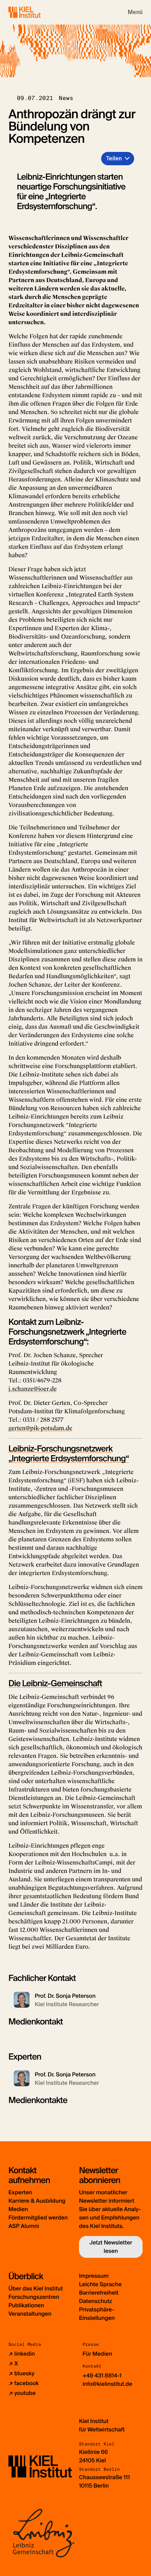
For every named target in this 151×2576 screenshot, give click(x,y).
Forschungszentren (34, 2297)
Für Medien (97, 2354)
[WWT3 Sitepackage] (35, 12)
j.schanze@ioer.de (32, 1389)
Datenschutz (96, 2301)
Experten (20, 2192)
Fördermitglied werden (38, 2218)
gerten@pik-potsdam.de (40, 1428)
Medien (18, 2209)
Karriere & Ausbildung (37, 2201)
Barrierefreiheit (99, 2293)
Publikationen (26, 2305)
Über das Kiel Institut (36, 2288)
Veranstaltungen (30, 2314)
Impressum (94, 2276)
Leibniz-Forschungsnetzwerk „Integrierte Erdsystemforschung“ (69, 1454)
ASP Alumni (24, 2226)
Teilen (114, 158)
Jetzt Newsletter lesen (111, 2247)
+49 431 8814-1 (102, 2375)
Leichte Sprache (100, 2284)
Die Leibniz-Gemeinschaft (55, 1684)
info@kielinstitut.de (107, 2384)
